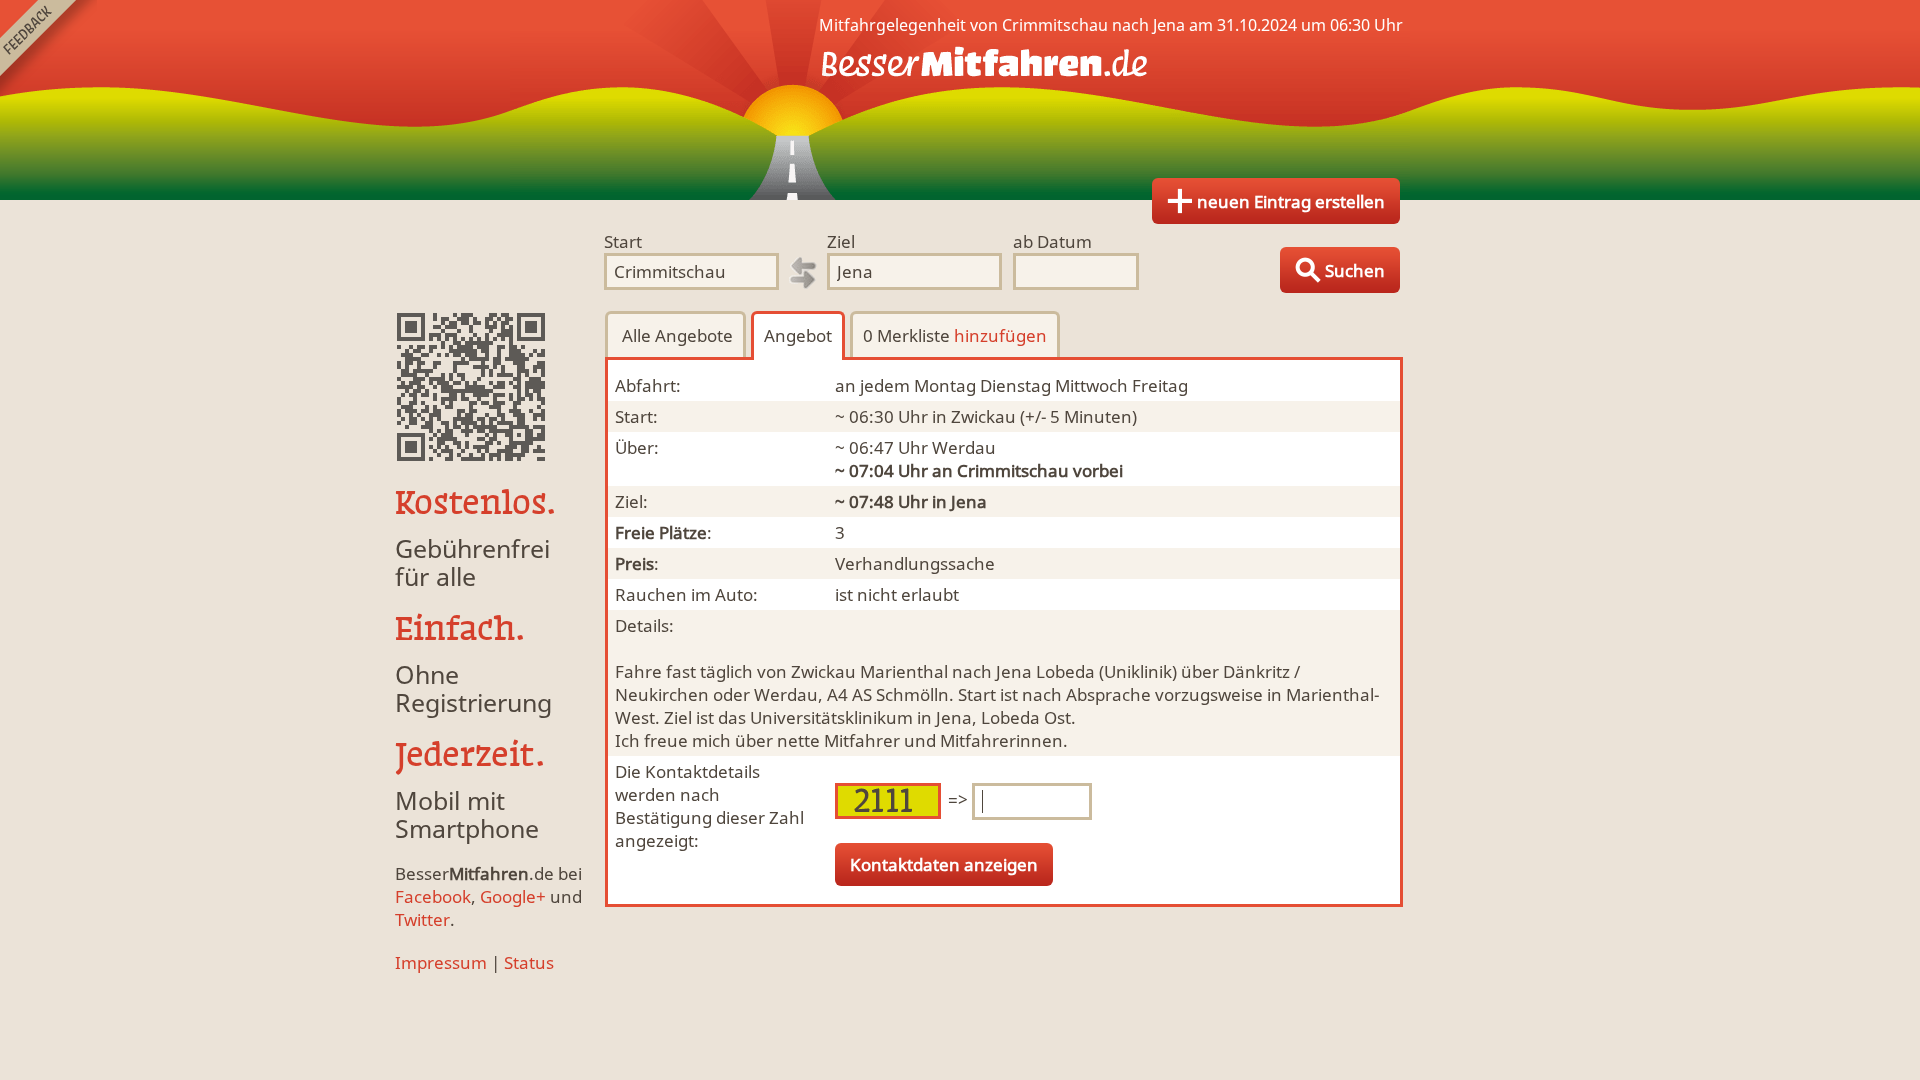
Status (529, 962)
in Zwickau (974, 416)
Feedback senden (48, 48)
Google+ (513, 896)
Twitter (422, 919)
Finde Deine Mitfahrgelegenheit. (960, 100)
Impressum (441, 962)
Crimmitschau (1013, 470)
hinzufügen (1000, 335)
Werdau (964, 447)
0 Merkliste (955, 335)
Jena (969, 501)
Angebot (798, 335)
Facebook (433, 896)
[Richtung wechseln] (803, 273)
